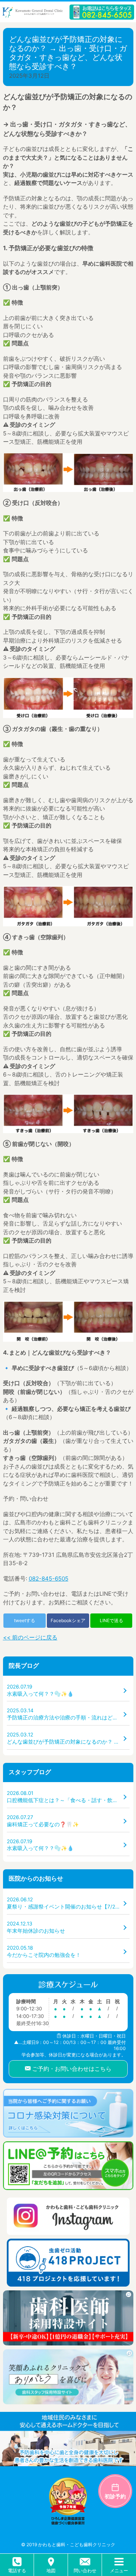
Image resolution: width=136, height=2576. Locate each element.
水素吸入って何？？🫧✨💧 (40, 1690)
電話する (17, 2571)
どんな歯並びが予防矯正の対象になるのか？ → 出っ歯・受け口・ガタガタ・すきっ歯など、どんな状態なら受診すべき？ (68, 1738)
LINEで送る (111, 1620)
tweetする (25, 1620)
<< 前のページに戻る (30, 1637)
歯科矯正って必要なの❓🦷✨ (43, 1821)
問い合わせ (85, 2571)
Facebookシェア (68, 1620)
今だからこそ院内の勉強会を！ (44, 1951)
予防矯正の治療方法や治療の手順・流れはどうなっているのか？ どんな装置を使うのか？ (68, 1714)
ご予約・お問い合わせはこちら (71, 2069)
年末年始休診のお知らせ (36, 1927)
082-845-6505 (49, 1579)
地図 (51, 2571)
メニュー (119, 2571)
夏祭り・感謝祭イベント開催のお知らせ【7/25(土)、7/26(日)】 (68, 1903)
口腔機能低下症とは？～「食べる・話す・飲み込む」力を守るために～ (68, 1797)
